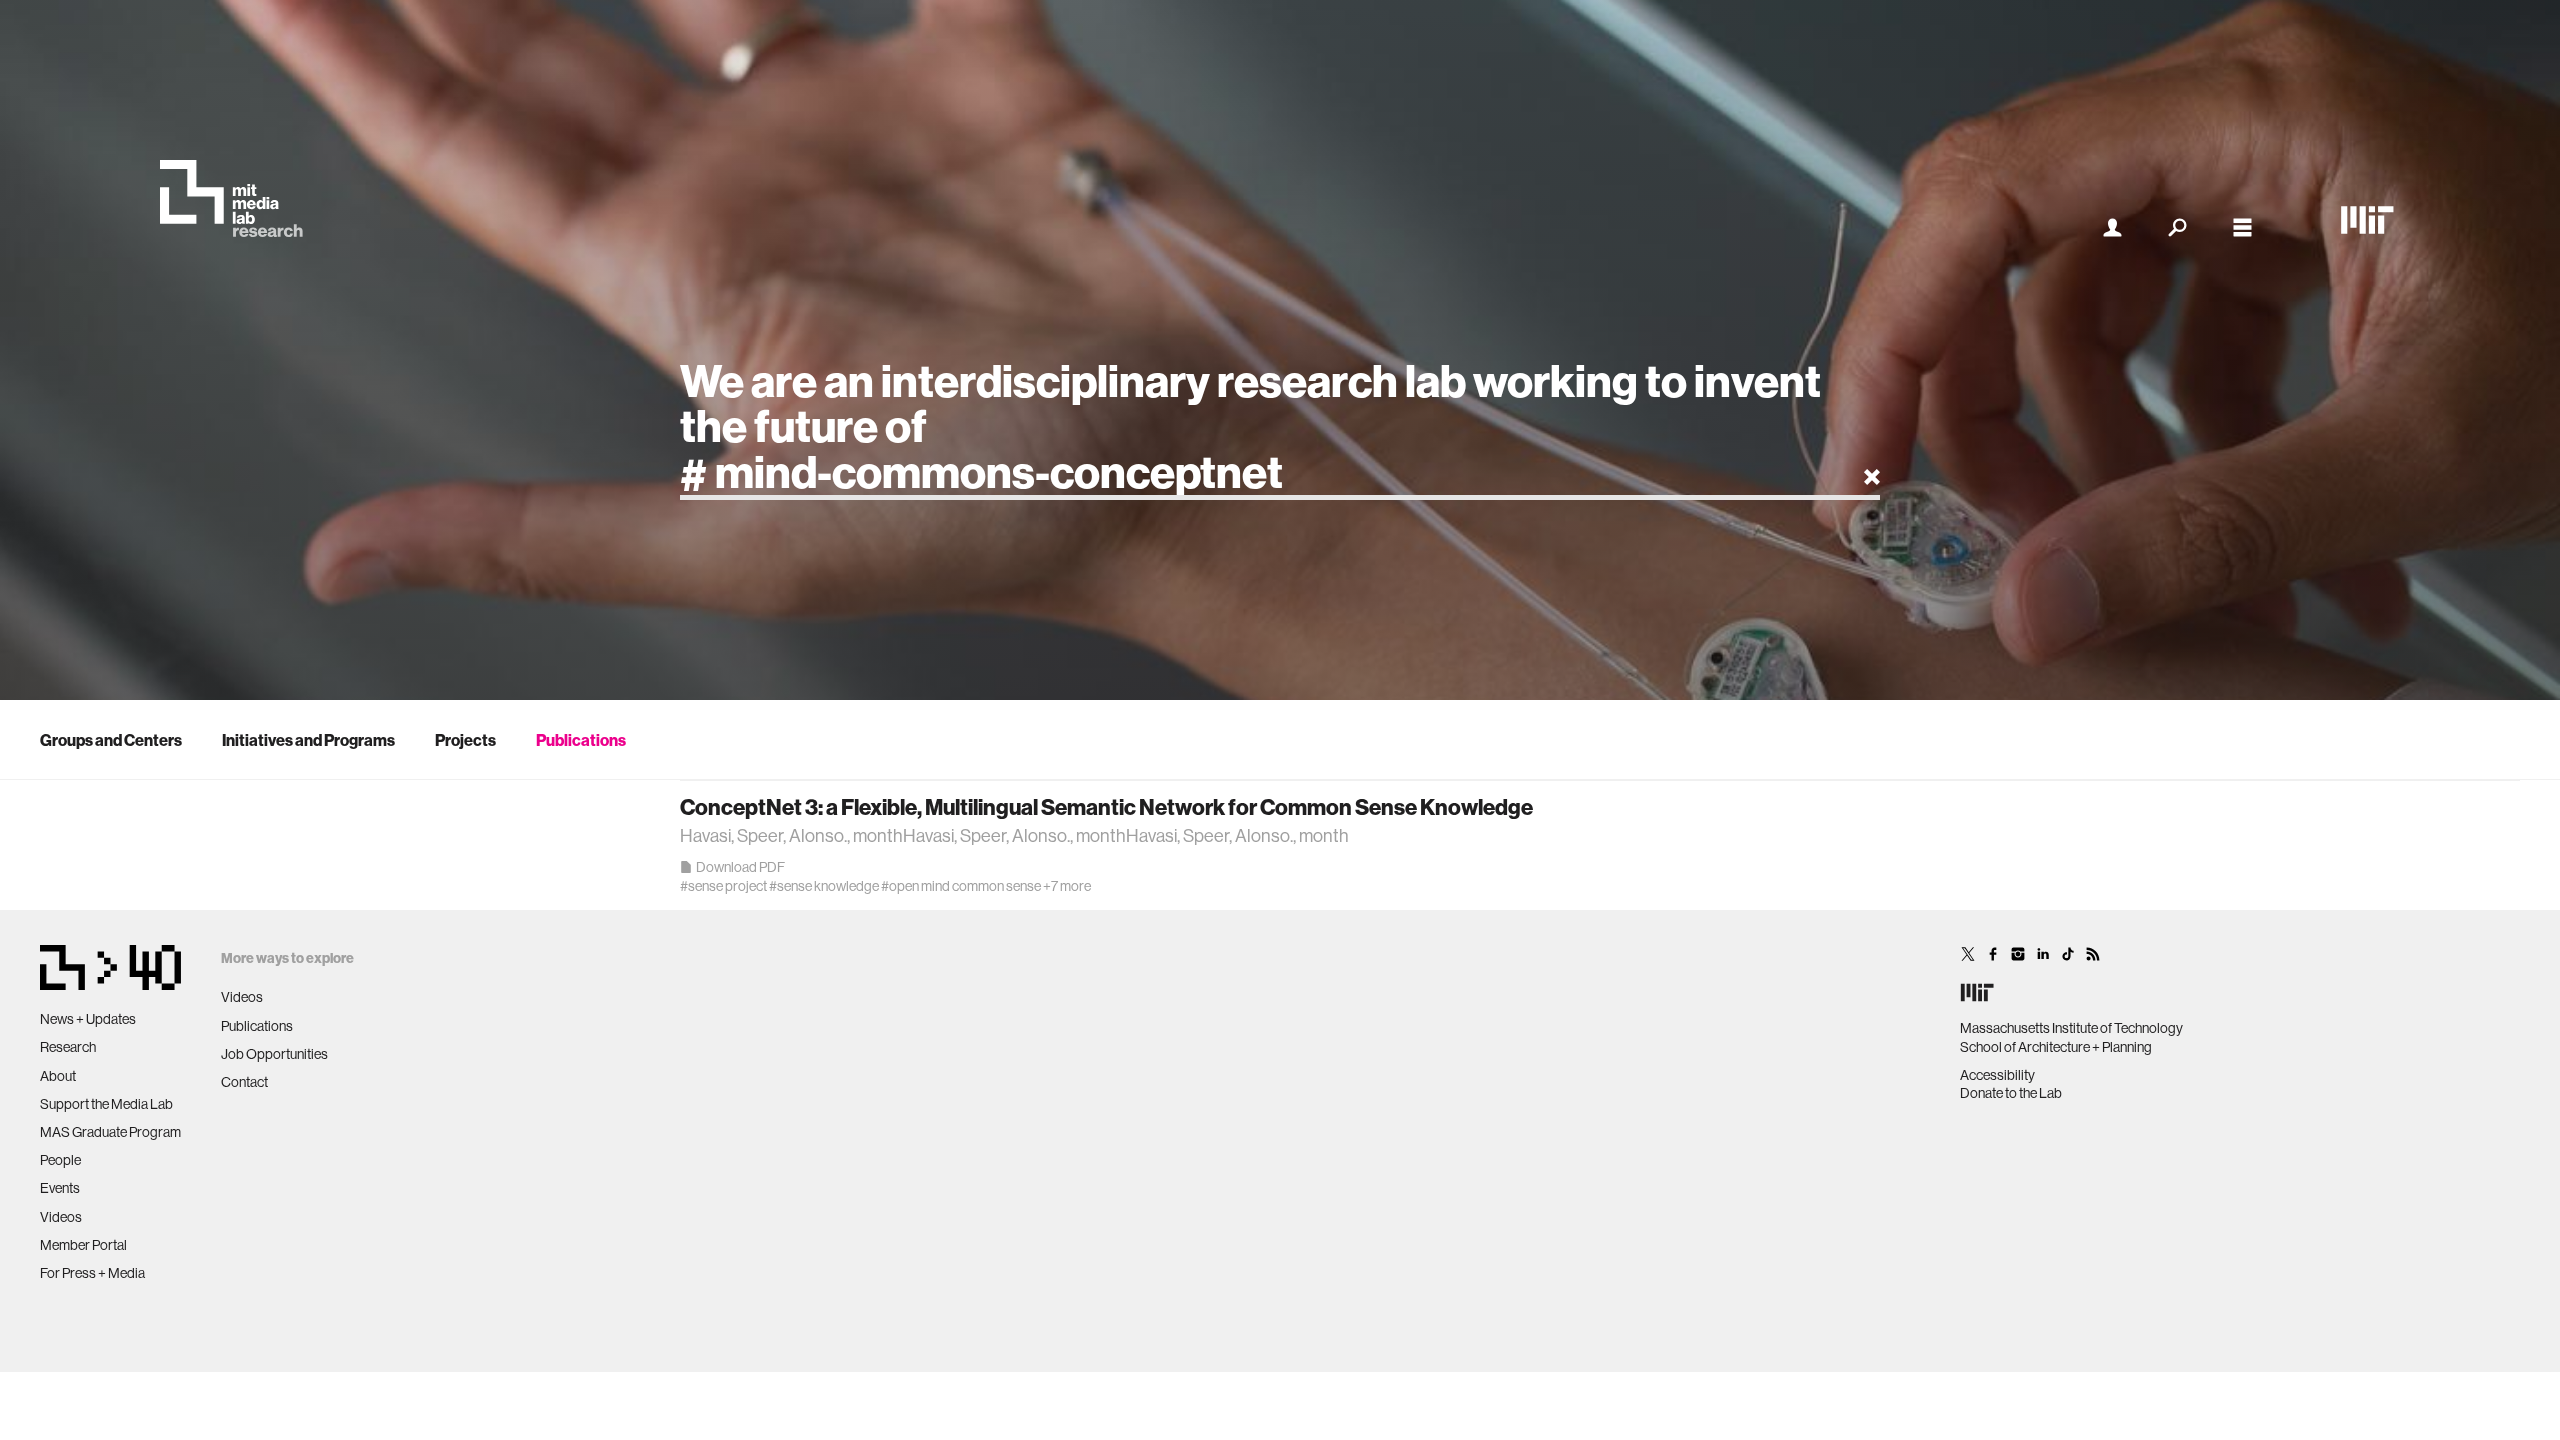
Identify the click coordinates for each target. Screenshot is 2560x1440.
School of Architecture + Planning (2056, 1047)
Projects (465, 740)
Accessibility (1997, 1075)
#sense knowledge (824, 886)
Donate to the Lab (2011, 1093)
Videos (61, 1217)
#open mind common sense (961, 886)
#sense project (723, 886)
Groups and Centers (111, 740)
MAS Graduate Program (110, 1132)
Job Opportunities (274, 1054)
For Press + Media (92, 1273)
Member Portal (83, 1245)
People (60, 1160)
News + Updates (88, 1019)
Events (60, 1188)
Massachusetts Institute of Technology (2071, 1028)
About (58, 1076)
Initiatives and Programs (308, 740)
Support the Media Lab (106, 1104)
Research (68, 1047)
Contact (244, 1082)
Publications (581, 740)
